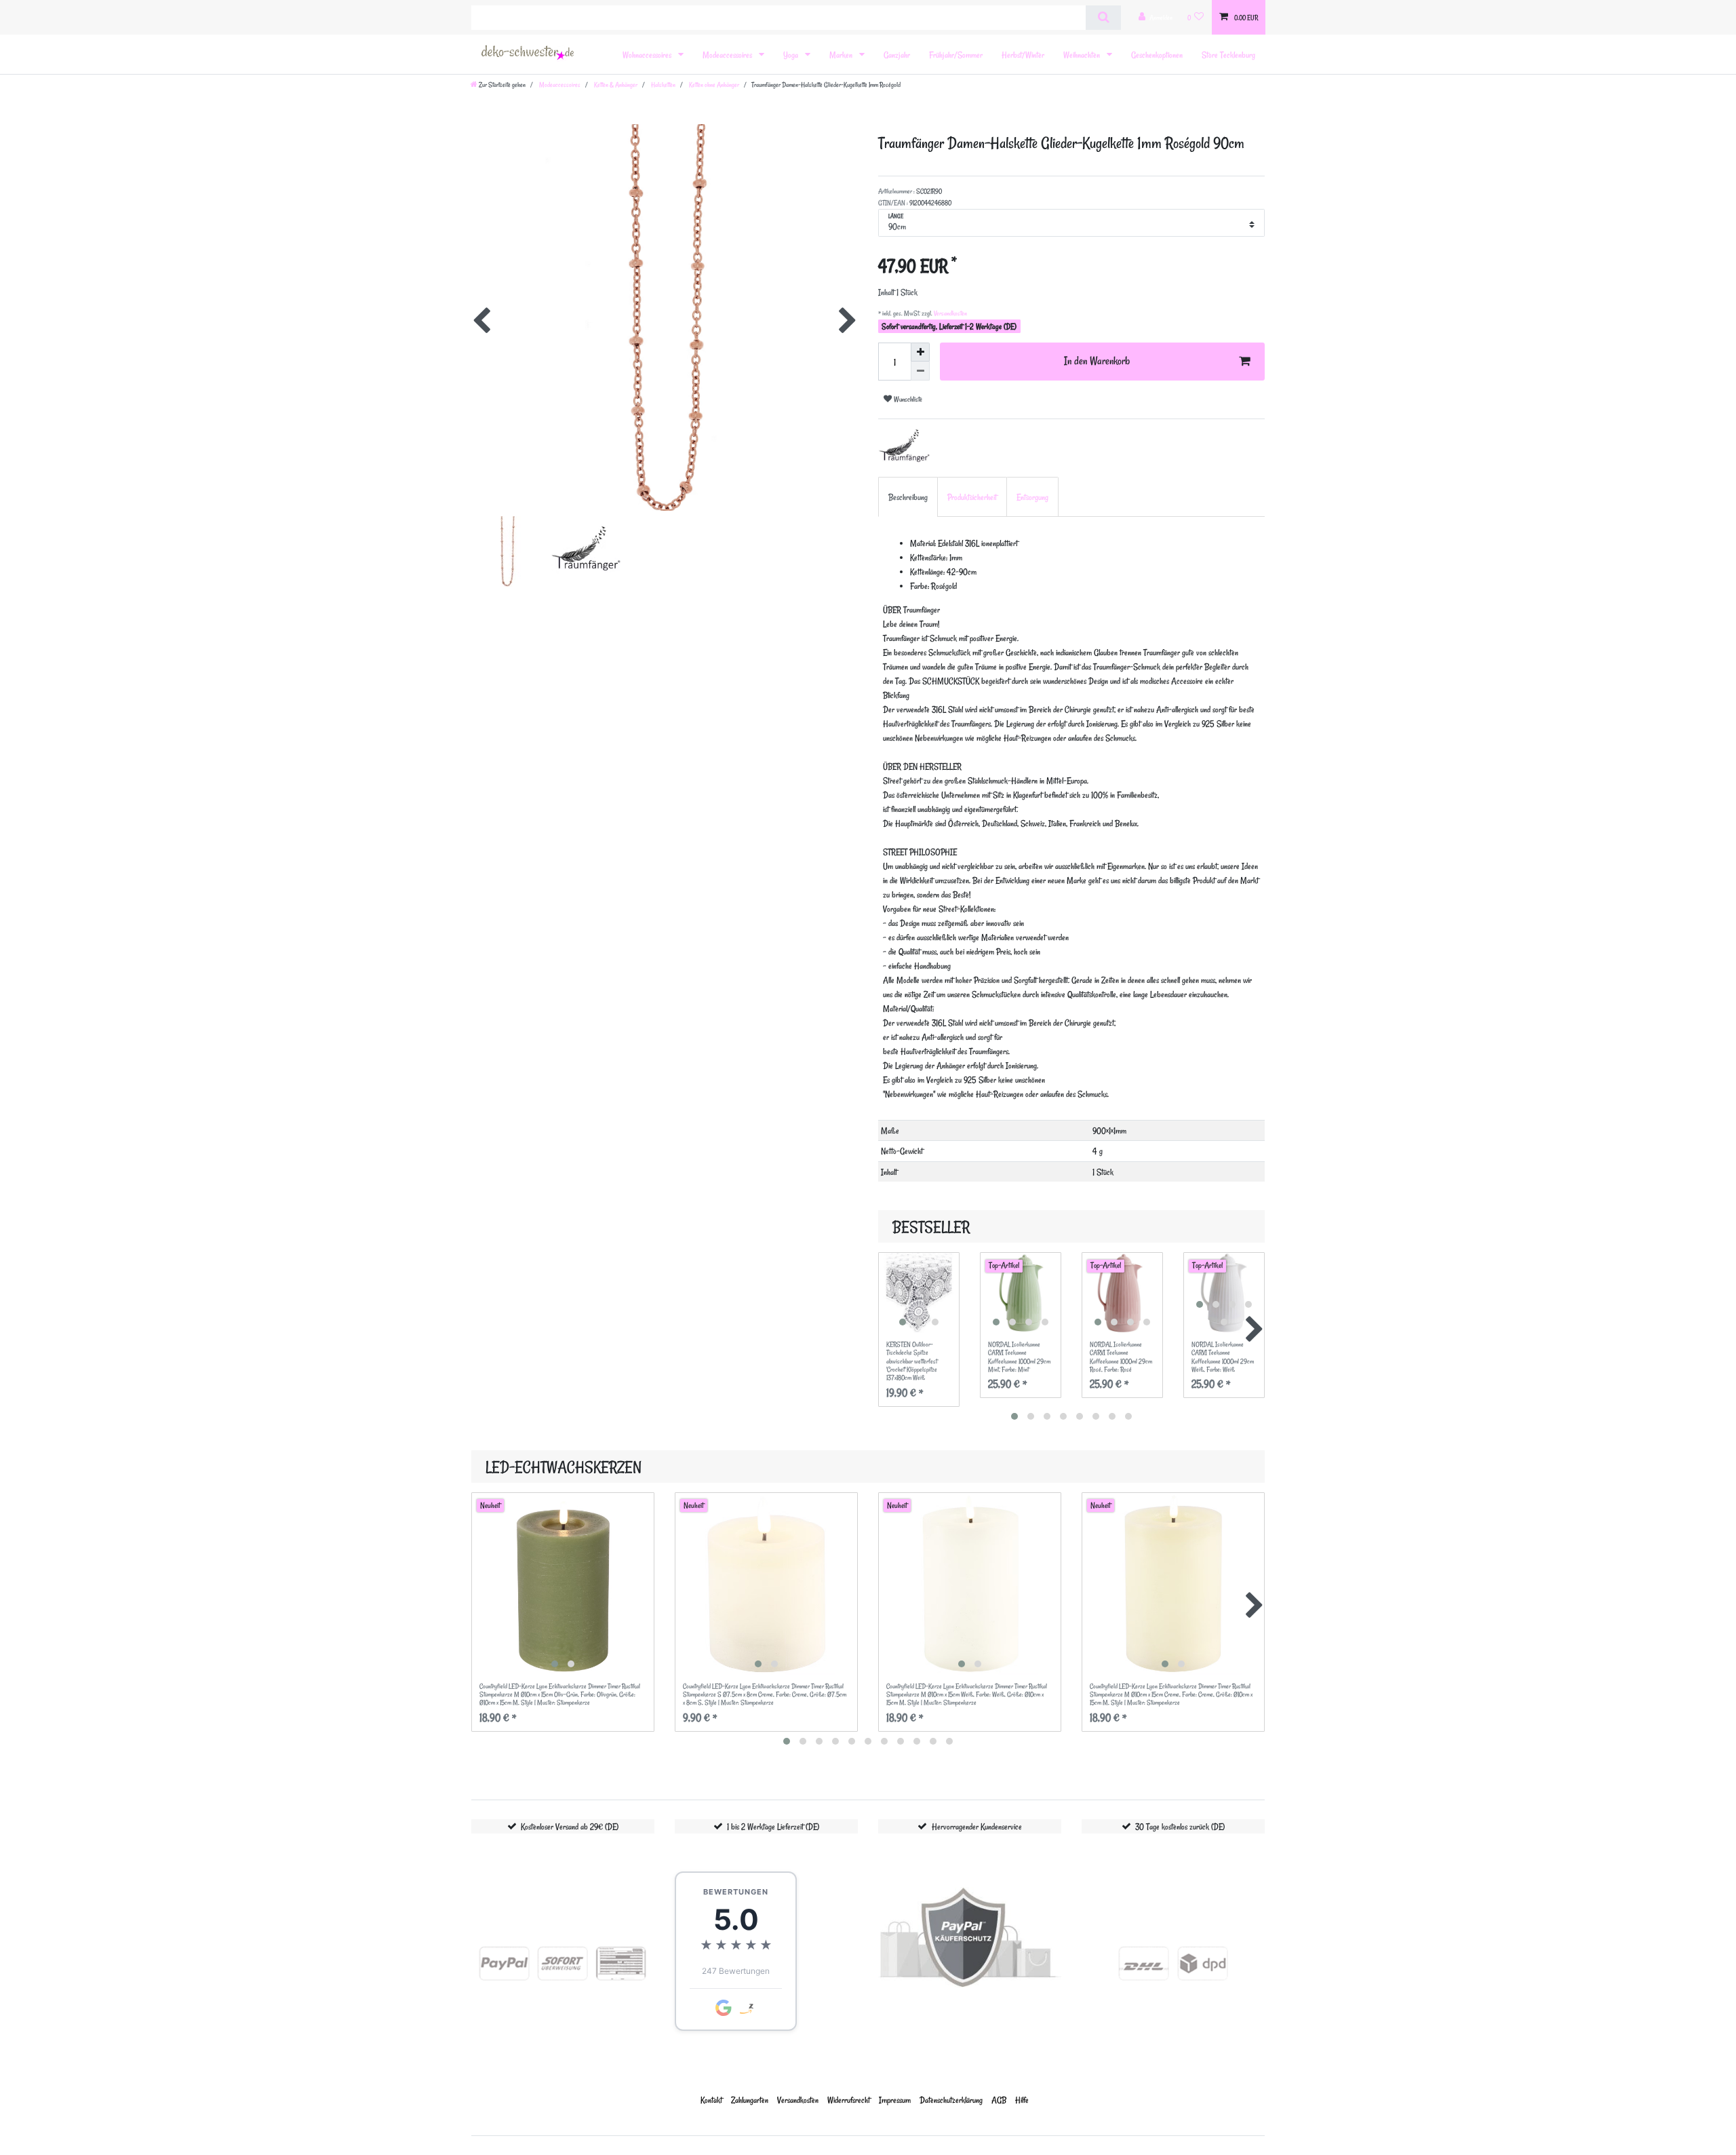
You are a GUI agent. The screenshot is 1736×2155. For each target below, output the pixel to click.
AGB (999, 2100)
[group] (919, 1293)
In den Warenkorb (1097, 361)
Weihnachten (1083, 55)
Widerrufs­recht (849, 2100)
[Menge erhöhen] (920, 352)
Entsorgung (1032, 497)
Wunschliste (907, 399)
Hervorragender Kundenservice (977, 1826)
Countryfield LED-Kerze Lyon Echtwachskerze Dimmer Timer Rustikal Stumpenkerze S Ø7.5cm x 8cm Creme (765, 1695)
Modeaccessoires (728, 55)
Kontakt (711, 2100)
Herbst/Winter (1023, 55)
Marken (842, 55)
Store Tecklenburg (1228, 55)
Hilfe (1022, 2100)
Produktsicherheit (972, 497)
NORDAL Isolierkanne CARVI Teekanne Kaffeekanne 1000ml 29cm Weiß (1223, 1357)
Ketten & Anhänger (615, 85)
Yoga (792, 55)
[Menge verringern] (920, 371)
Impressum (895, 2100)
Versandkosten (950, 313)
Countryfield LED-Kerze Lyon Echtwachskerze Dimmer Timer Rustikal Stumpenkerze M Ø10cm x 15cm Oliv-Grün (560, 1695)
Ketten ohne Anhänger (713, 85)
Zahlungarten (750, 2100)
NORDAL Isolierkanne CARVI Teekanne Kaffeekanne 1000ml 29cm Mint (1019, 1357)
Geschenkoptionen (1157, 55)
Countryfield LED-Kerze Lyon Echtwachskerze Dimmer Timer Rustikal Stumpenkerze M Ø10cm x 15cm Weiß (967, 1695)
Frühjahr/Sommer (956, 55)
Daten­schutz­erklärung (951, 2100)
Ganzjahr (897, 55)
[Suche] (1103, 18)
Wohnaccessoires (648, 55)
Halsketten (663, 85)
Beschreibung (908, 497)
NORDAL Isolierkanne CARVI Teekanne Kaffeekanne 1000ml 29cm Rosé (1121, 1357)
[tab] (908, 497)
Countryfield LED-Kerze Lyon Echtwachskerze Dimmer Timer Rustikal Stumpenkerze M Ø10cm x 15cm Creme (1171, 1695)
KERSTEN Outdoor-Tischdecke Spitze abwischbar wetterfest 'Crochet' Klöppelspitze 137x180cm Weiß (912, 1361)
